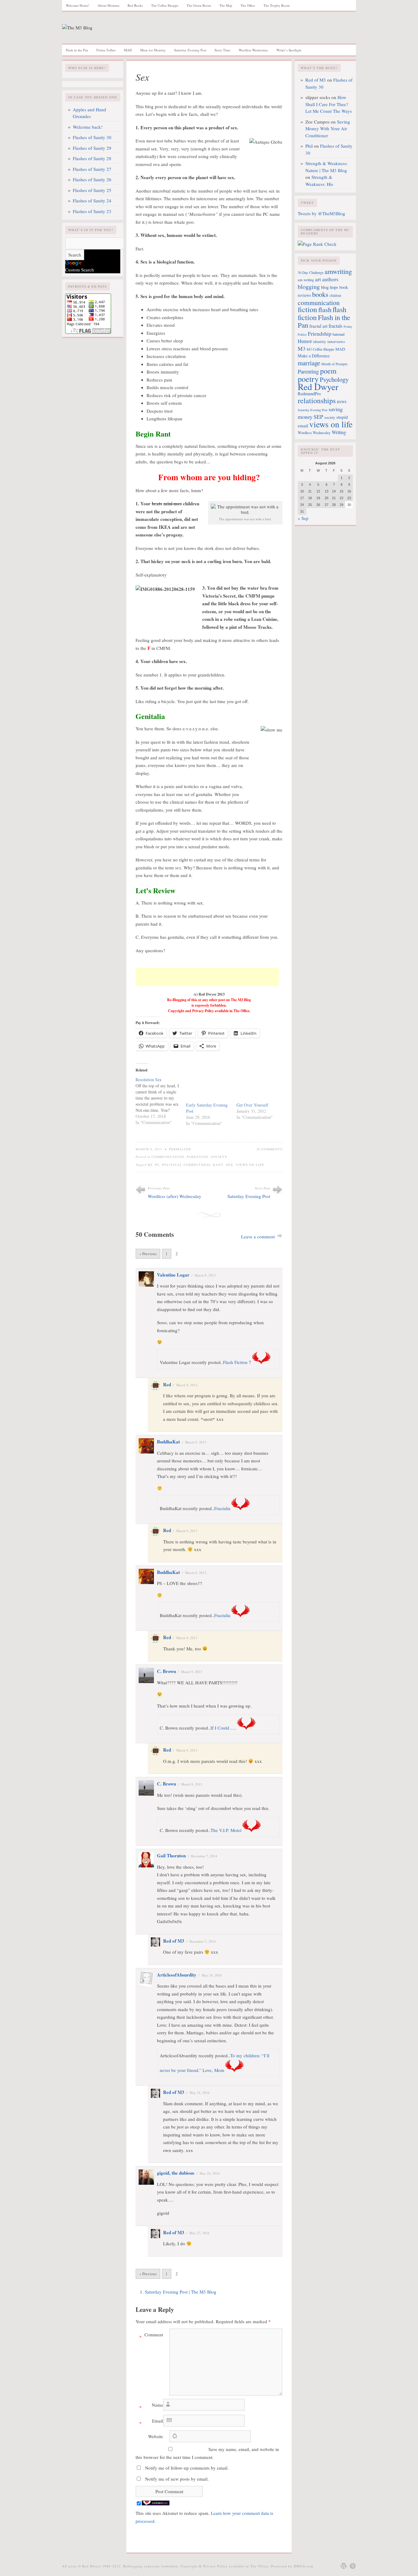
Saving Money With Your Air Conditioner (328, 129)
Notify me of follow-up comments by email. (187, 2468)
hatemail (339, 334)
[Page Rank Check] (317, 244)
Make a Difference (314, 356)
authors (330, 279)
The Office (248, 5)
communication (319, 302)
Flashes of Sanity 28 (92, 158)
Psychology (334, 379)
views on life (250, 1165)
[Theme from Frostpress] (353, 2566)
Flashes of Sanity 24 (92, 201)
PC (157, 1165)
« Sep (303, 518)
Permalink (180, 1149)
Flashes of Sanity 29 (92, 148)
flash (325, 309)
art (318, 279)
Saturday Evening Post (190, 50)
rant (218, 1165)
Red (167, 1384)
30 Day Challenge (311, 273)
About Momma (108, 5)
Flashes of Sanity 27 (92, 169)
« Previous (148, 1254)
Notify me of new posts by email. (177, 2479)
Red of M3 (174, 1941)
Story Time (222, 50)
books (320, 294)
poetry (308, 379)
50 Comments (269, 1149)
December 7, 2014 (204, 1856)
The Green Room (199, 5)
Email (151, 2422)
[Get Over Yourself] (259, 1089)
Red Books (135, 5)
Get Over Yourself (252, 1105)
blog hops (330, 287)
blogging (309, 287)
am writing (306, 280)
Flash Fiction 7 (237, 1362)
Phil (309, 146)
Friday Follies (106, 50)
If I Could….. (223, 1728)
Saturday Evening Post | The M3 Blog (181, 2292)
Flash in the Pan (77, 50)
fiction (307, 309)
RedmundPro (309, 394)
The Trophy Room (277, 5)
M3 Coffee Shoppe (320, 349)
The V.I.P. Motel (226, 1830)
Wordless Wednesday (253, 50)
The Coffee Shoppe (165, 5)
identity (320, 341)
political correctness (186, 1165)
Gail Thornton (171, 1856)
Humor (305, 341)
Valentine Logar (173, 1275)
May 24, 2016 (212, 1975)
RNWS (342, 402)
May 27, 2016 (200, 2233)
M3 (302, 348)
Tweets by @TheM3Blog (321, 213)
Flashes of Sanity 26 (92, 179)
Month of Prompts (334, 364)
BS (150, 1165)
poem (328, 371)
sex (230, 1165)
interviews (336, 341)
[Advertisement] (207, 977)
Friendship (320, 334)
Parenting (198, 1157)
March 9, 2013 (205, 1275)
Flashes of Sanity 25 (92, 190)
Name (151, 2406)
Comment (151, 2336)
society (330, 417)
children (335, 295)
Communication (168, 1157)
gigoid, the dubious (176, 2173)
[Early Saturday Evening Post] (208, 1089)
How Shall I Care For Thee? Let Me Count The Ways (329, 104)
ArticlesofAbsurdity (177, 1975)
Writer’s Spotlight (289, 50)
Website (156, 2436)
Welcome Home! (78, 5)
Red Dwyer (318, 387)
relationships (317, 400)
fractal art (318, 326)
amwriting (338, 271)
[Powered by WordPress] (344, 2566)
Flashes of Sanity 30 (92, 137)
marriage (309, 363)
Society (219, 1157)
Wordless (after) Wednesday (175, 1196)
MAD (128, 50)
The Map (226, 5)
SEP (318, 417)
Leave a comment (258, 1236)
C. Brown (166, 1671)
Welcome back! (88, 127)
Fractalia (222, 1508)
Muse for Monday (153, 50)
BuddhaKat (168, 1442)
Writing (339, 432)
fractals (336, 326)
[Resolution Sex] (161, 1101)
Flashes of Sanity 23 (92, 211)
